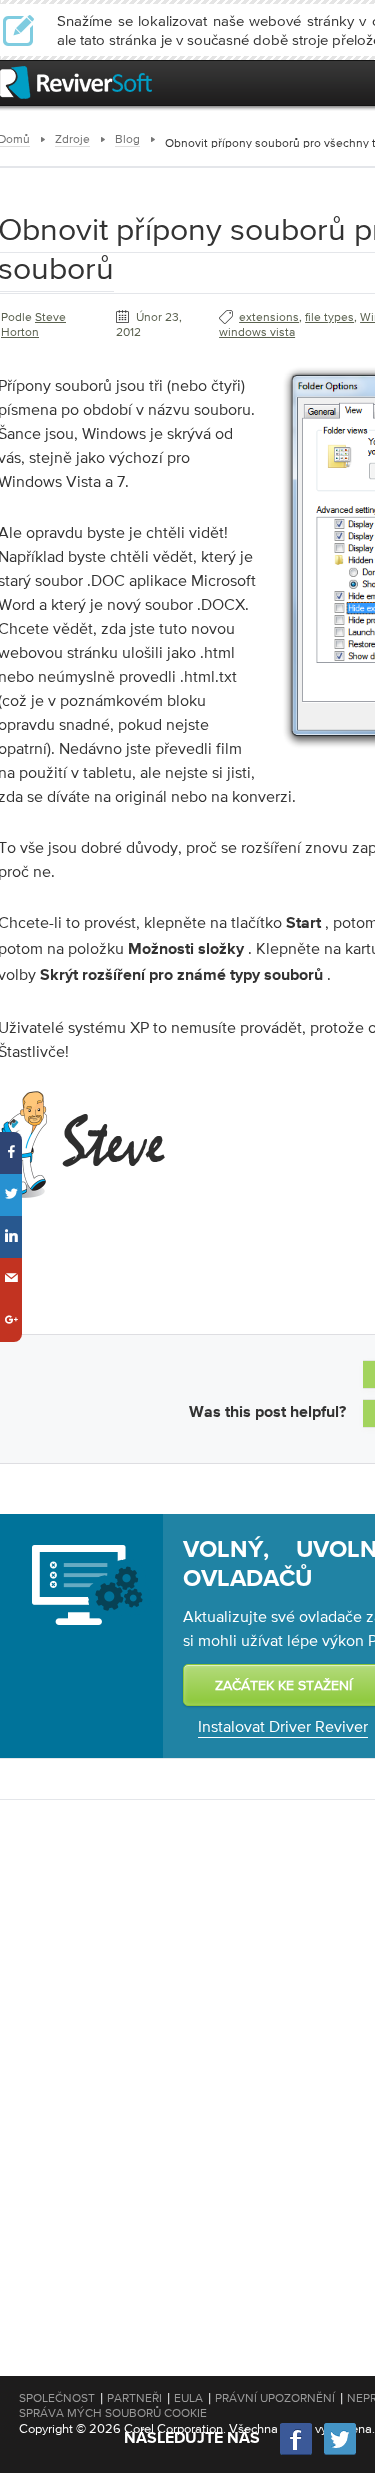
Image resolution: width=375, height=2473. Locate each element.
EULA (188, 2398)
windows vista (257, 332)
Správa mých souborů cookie (113, 2413)
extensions (269, 317)
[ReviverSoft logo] (76, 82)
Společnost (57, 2398)
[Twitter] (340, 2452)
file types (329, 317)
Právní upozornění (275, 2398)
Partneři (134, 2398)
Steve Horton (33, 324)
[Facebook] (297, 2452)
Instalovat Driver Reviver (283, 1726)
